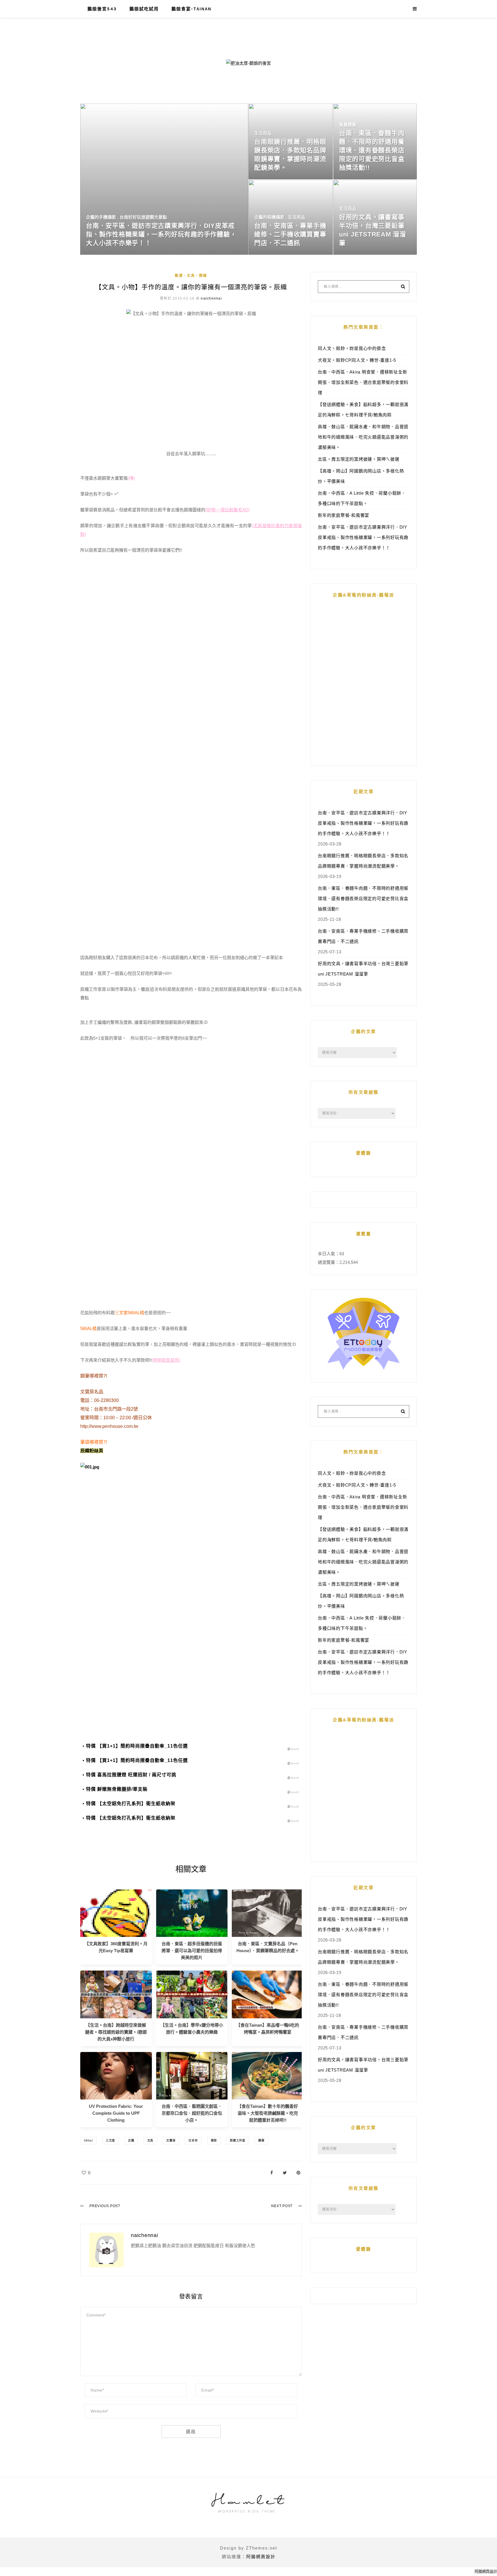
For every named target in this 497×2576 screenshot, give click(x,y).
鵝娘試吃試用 (144, 9)
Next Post (282, 2206)
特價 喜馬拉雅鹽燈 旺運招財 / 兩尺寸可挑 (131, 1775)
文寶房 (171, 2140)
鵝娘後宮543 (102, 9)
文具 (150, 2140)
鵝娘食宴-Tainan (191, 9)
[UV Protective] (116, 2075)
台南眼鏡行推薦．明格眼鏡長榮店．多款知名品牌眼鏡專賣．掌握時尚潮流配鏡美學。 (363, 861)
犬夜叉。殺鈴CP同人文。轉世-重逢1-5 (357, 360)
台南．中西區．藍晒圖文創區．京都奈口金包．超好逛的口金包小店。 (192, 2113)
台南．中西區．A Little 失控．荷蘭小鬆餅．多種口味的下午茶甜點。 (362, 498)
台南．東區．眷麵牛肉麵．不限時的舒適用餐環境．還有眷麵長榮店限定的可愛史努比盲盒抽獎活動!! (363, 899)
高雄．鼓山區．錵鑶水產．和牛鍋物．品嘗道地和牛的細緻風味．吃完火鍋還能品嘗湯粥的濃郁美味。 (363, 437)
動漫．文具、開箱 (191, 276)
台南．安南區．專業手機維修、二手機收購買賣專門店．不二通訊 (363, 936)
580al (88, 2140)
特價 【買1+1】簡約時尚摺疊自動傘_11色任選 (137, 1746)
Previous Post (105, 2206)
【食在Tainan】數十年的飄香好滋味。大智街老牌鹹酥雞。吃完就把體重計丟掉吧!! (268, 2113)
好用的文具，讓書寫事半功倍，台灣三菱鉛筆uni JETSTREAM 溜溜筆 (363, 969)
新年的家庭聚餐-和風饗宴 (344, 515)
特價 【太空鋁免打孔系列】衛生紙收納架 (131, 1804)
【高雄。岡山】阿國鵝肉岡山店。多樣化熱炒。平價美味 (361, 476)
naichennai (211, 298)
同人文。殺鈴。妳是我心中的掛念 (352, 348)
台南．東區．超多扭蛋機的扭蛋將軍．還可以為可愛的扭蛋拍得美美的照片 (192, 1951)
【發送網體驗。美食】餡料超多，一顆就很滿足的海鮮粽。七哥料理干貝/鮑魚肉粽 (363, 410)
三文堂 (110, 2140)
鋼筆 (261, 2140)
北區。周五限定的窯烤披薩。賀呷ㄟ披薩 (359, 459)
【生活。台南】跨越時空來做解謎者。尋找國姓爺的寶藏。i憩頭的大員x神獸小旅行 (116, 2032)
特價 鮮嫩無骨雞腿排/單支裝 (117, 1789)
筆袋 (214, 2140)
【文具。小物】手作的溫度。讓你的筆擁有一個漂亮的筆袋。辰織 (191, 287)
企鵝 (131, 2140)
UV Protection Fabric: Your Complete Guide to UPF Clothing (116, 2113)
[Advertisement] (191, 1536)
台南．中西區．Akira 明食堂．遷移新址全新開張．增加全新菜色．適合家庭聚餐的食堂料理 (363, 382)
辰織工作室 (238, 2140)
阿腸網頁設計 (261, 2557)
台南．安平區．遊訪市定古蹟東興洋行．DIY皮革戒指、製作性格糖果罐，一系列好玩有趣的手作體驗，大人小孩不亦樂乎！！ (363, 537)
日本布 (193, 2140)
